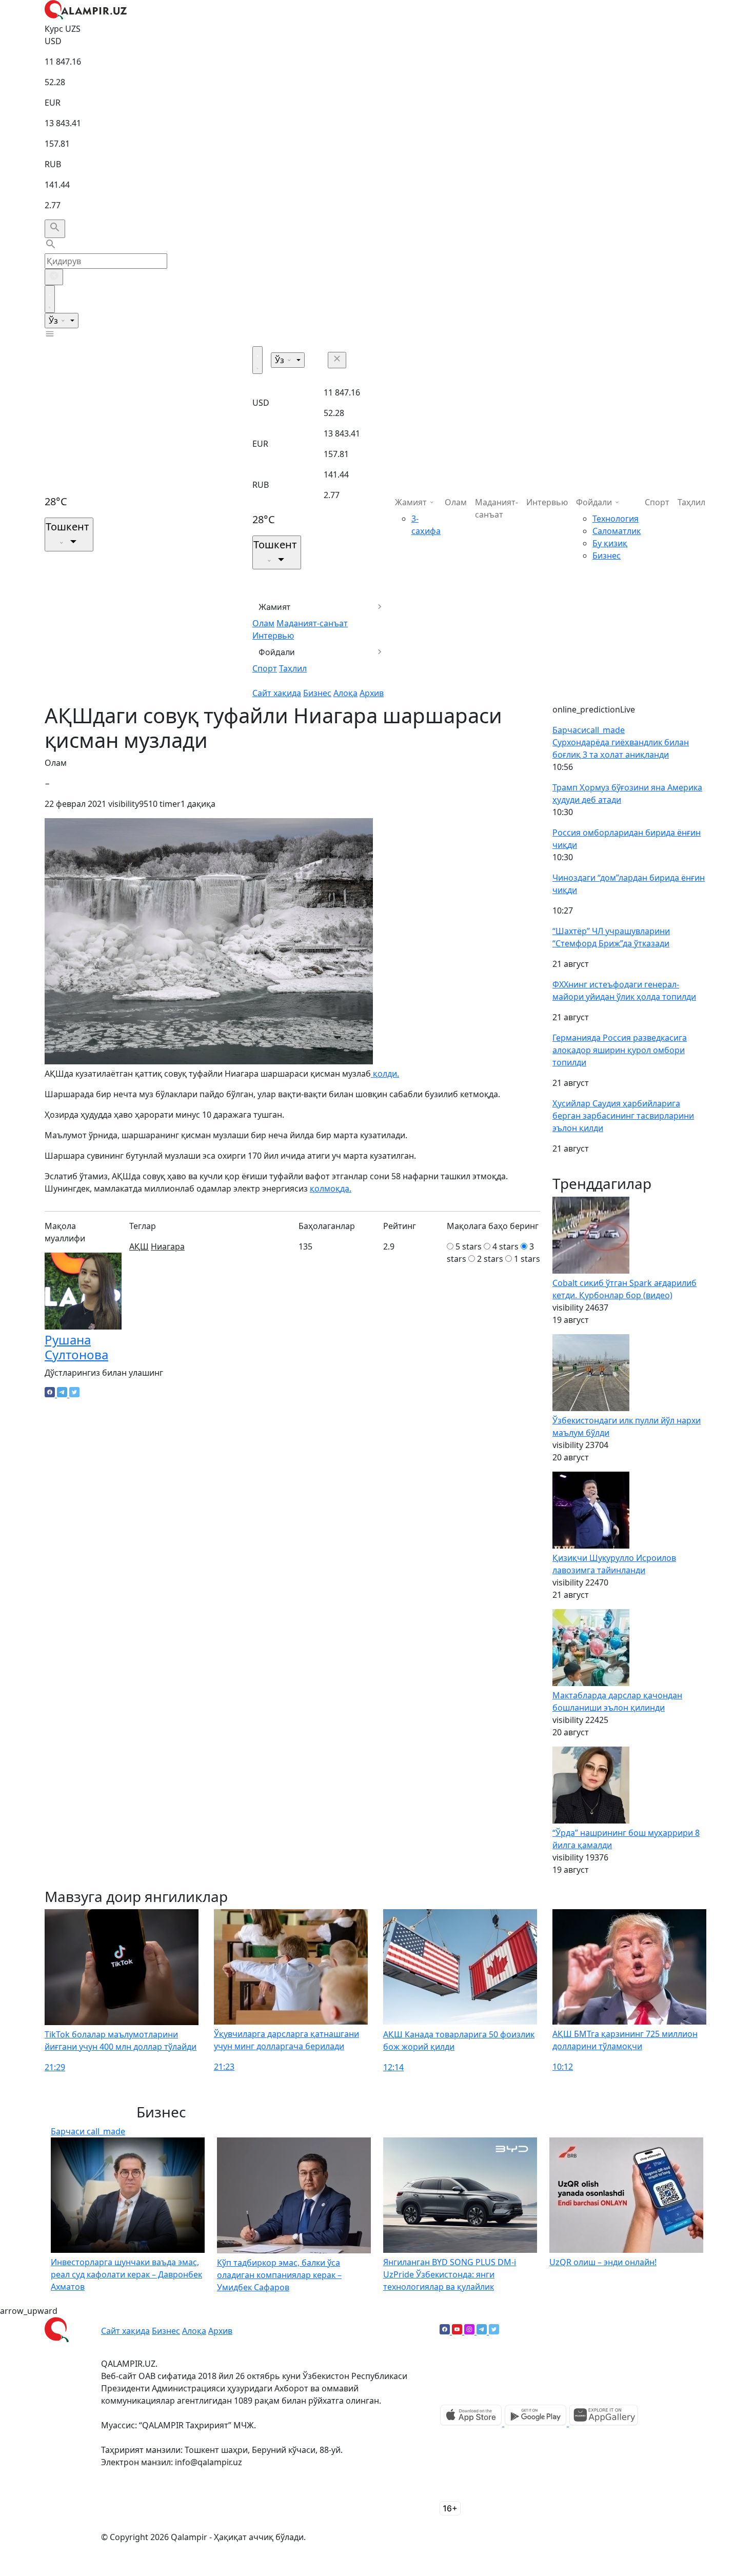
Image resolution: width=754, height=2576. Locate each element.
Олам (263, 623)
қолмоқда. (331, 1188)
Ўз (54, 321)
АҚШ (139, 1246)
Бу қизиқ (610, 543)
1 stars (527, 1259)
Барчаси (589, 730)
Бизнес (317, 693)
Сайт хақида (277, 693)
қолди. (385, 1074)
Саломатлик (617, 531)
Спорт (265, 668)
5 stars (469, 1246)
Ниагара (168, 1246)
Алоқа (345, 693)
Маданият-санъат (312, 623)
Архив (372, 693)
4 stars (505, 1246)
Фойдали (277, 652)
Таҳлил (293, 668)
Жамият (275, 607)
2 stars (490, 1259)
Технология (616, 519)
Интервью (273, 636)
